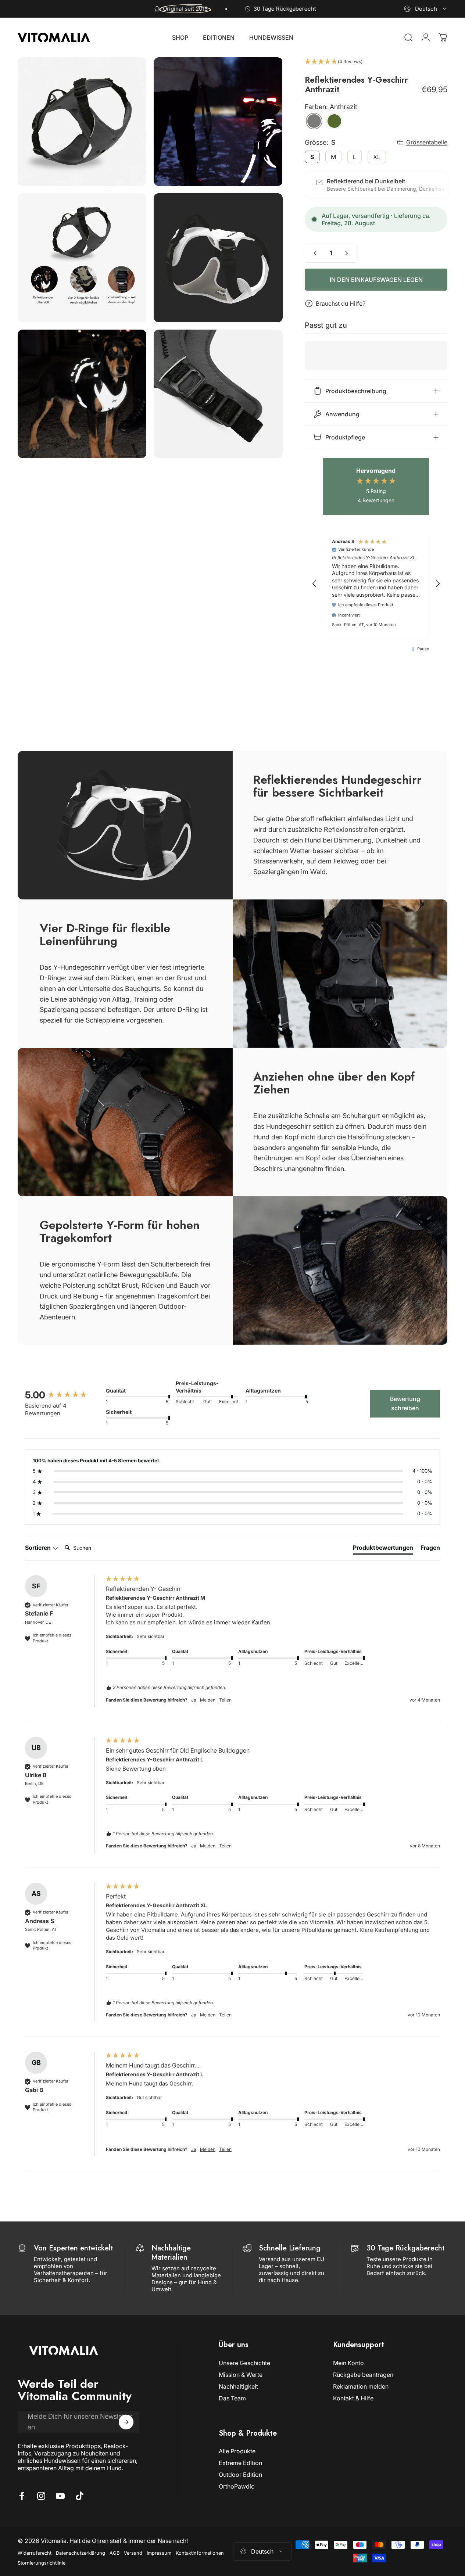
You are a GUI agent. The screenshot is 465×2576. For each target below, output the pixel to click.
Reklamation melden (361, 2386)
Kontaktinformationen (200, 2553)
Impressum (159, 2553)
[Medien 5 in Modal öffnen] (82, 394)
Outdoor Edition (240, 2475)
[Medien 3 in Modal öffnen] (82, 258)
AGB (115, 2553)
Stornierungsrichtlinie (42, 2563)
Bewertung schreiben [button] (405, 1404)
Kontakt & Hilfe (353, 2398)
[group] (64, 1395)
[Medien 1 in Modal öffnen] (82, 122)
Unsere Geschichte (244, 2363)
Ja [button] (194, 1700)
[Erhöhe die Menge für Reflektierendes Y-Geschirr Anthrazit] (348, 253)
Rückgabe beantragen (363, 2375)
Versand (133, 2553)
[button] (376, 62)
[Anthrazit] (314, 121)
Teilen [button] (225, 1700)
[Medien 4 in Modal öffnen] (218, 258)
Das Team (232, 2398)
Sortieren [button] (39, 1548)
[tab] (383, 1549)
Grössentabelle (427, 142)
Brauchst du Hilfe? (341, 303)
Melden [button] (208, 1700)
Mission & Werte (241, 2375)
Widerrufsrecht (35, 2553)
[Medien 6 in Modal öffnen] (218, 394)
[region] (376, 584)
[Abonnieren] (126, 2422)
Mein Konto (348, 2363)
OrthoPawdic (237, 2486)
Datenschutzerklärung (81, 2553)
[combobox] (426, 9)
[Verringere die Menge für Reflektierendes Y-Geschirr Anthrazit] (314, 253)
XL (377, 157)
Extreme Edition (240, 2463)
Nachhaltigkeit (238, 2386)
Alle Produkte (237, 2451)
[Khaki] (334, 121)
